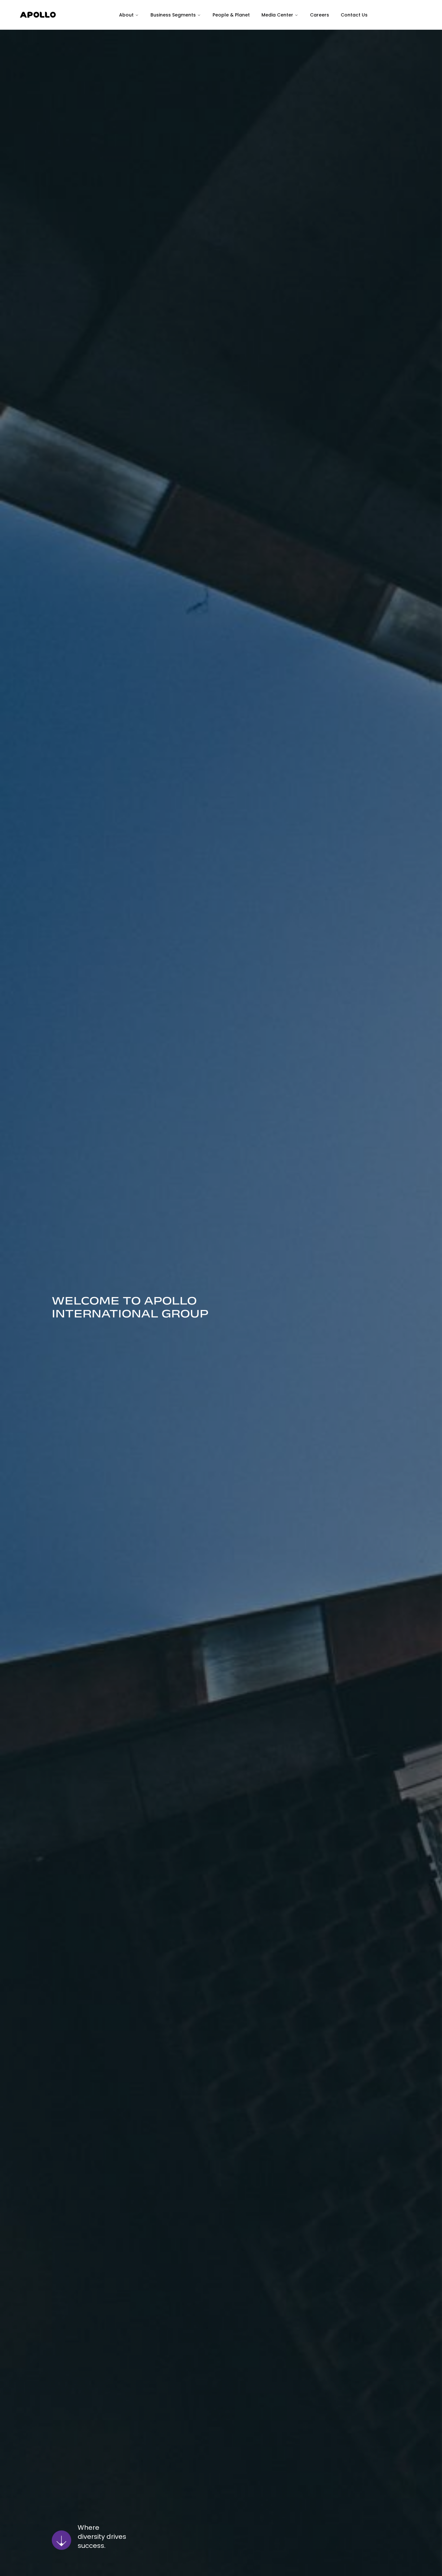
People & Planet (231, 15)
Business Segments (173, 15)
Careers (320, 15)
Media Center (277, 15)
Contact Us (354, 15)
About (126, 15)
